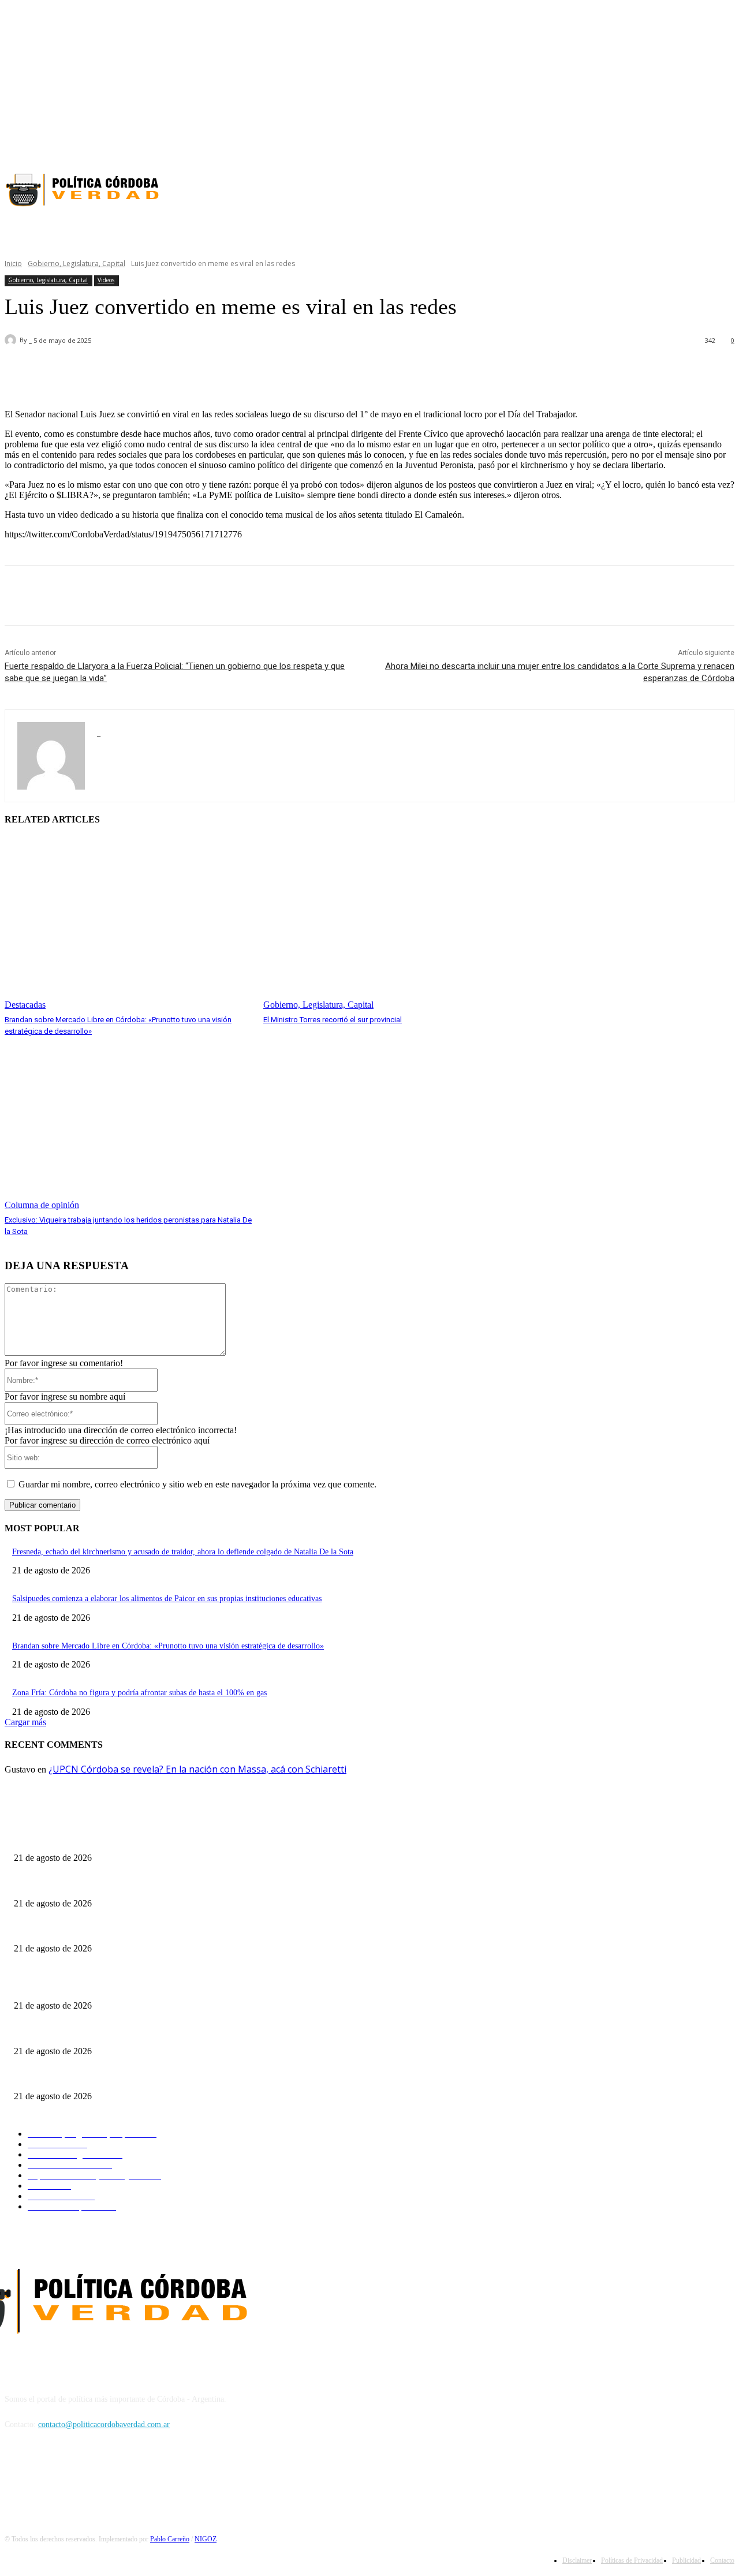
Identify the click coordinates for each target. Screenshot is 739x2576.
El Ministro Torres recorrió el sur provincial (333, 1020)
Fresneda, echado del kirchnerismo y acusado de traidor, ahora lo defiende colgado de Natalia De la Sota (183, 1552)
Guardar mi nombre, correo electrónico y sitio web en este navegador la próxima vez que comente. (197, 1484)
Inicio (13, 263)
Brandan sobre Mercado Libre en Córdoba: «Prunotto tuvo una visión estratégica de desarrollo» (168, 1646)
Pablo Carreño (170, 2539)
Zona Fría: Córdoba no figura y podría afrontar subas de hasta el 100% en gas (139, 1693)
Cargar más (25, 1722)
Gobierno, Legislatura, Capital (76, 263)
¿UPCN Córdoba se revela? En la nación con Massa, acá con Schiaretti (197, 1769)
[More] (333, 371)
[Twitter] (727, 145)
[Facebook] (687, 145)
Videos (106, 280)
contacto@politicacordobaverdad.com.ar (104, 2424)
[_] (12, 340)
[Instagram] (707, 145)
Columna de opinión (42, 1205)
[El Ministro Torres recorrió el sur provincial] (387, 924)
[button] (600, 230)
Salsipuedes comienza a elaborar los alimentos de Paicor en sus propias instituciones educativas (167, 1599)
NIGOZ (206, 2539)
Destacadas (25, 1005)
